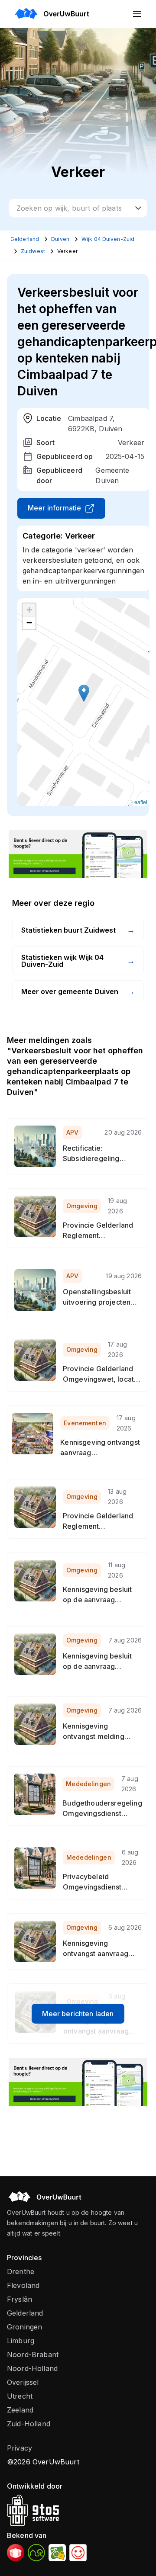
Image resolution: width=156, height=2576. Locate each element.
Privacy (19, 2448)
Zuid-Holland (29, 2424)
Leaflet (139, 802)
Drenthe (21, 2271)
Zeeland (20, 2410)
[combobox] (78, 208)
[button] (84, 693)
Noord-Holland (32, 2368)
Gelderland (25, 2313)
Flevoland (23, 2285)
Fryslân (19, 2299)
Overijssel (23, 2382)
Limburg (21, 2341)
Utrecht (20, 2396)
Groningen (24, 2327)
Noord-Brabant (33, 2355)
